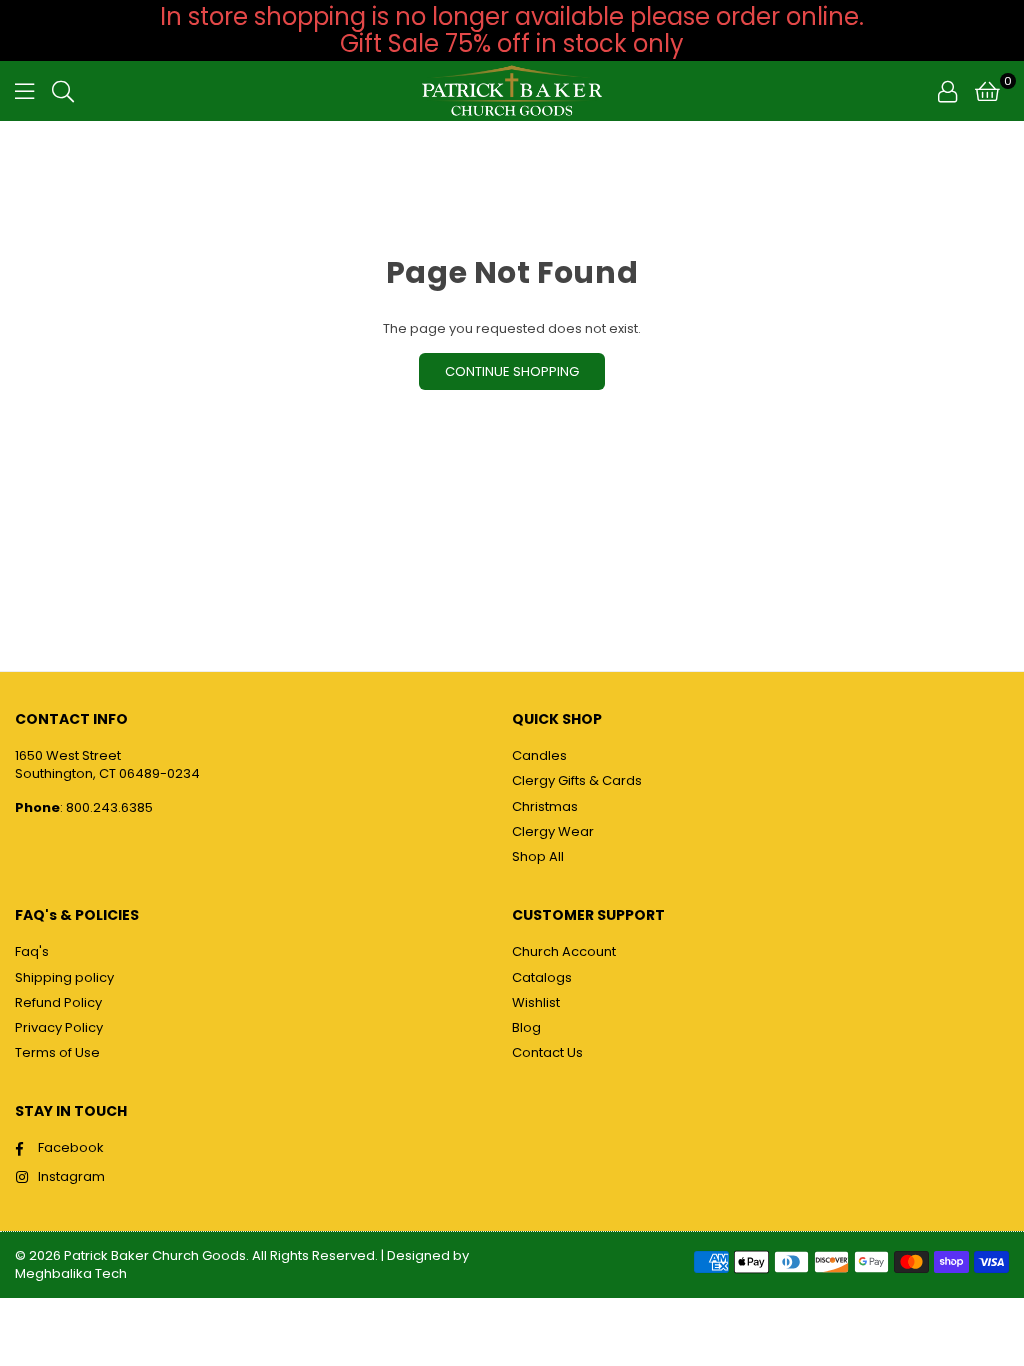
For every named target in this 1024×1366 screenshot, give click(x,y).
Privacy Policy (59, 1027)
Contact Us (547, 1052)
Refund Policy (58, 1002)
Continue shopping (512, 371)
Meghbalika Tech (71, 1273)
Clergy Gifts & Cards (577, 780)
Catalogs (542, 977)
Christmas (545, 806)
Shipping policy (64, 977)
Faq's (32, 951)
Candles (539, 755)
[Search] (63, 91)
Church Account (564, 951)
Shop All (538, 856)
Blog (526, 1027)
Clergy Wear (553, 831)
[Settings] (947, 91)
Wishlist (536, 1002)
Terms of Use (57, 1052)
